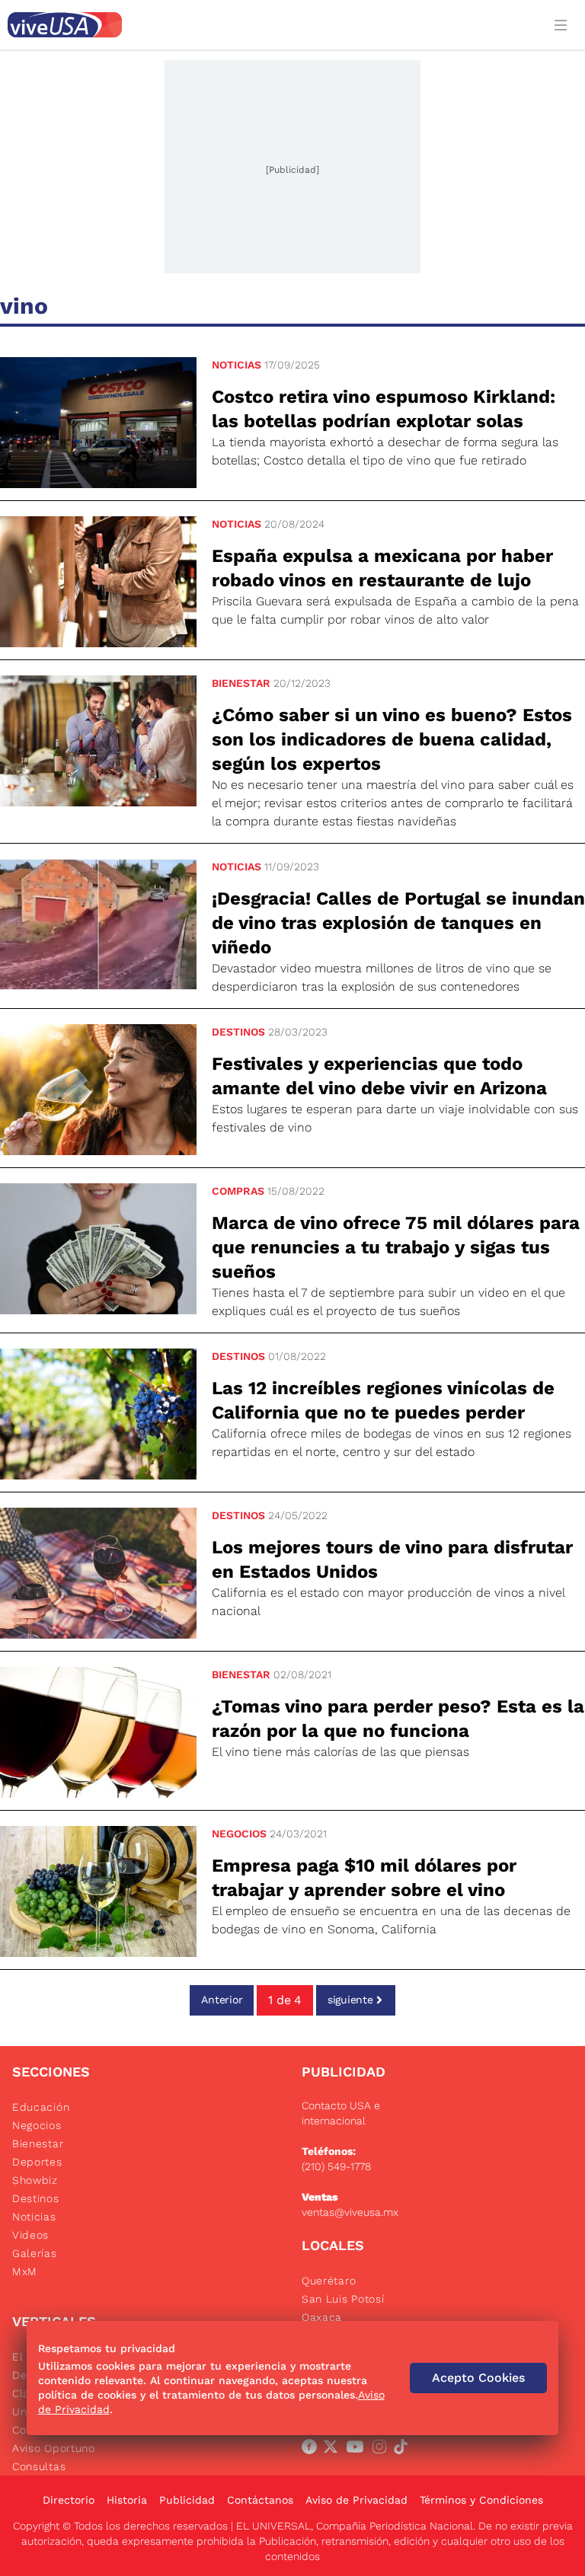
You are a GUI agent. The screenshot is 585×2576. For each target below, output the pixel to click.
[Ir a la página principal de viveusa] (271, 25)
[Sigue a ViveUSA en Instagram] (382, 2450)
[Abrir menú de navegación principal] (564, 25)
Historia (127, 2500)
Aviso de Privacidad (356, 2500)
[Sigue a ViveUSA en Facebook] (312, 2450)
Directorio (69, 2500)
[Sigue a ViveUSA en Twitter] (334, 2450)
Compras (238, 1191)
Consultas (39, 2466)
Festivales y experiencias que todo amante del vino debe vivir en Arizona (379, 1076)
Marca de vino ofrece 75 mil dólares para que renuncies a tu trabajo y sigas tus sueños (396, 1247)
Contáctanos (260, 2500)
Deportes (37, 2162)
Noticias (237, 365)
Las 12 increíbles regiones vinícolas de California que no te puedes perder (383, 1400)
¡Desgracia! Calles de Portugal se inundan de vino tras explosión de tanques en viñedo (398, 923)
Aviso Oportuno (54, 2448)
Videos (30, 2235)
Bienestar (241, 683)
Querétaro (329, 2281)
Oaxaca (322, 2317)
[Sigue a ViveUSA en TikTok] (404, 2450)
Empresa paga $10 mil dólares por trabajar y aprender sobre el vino (364, 1878)
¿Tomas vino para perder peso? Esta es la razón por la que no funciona (398, 1719)
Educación (41, 2107)
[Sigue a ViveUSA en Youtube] (358, 2450)
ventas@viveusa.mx (350, 2212)
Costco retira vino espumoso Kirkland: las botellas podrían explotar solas (384, 409)
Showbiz (35, 2180)
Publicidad (187, 2500)
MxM (25, 2271)
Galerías (35, 2253)
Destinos (238, 1032)
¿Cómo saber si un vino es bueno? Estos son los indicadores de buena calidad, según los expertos (392, 739)
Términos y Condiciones (481, 2500)
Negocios (239, 1834)
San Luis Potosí (343, 2299)
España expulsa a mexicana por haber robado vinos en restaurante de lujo (382, 568)
